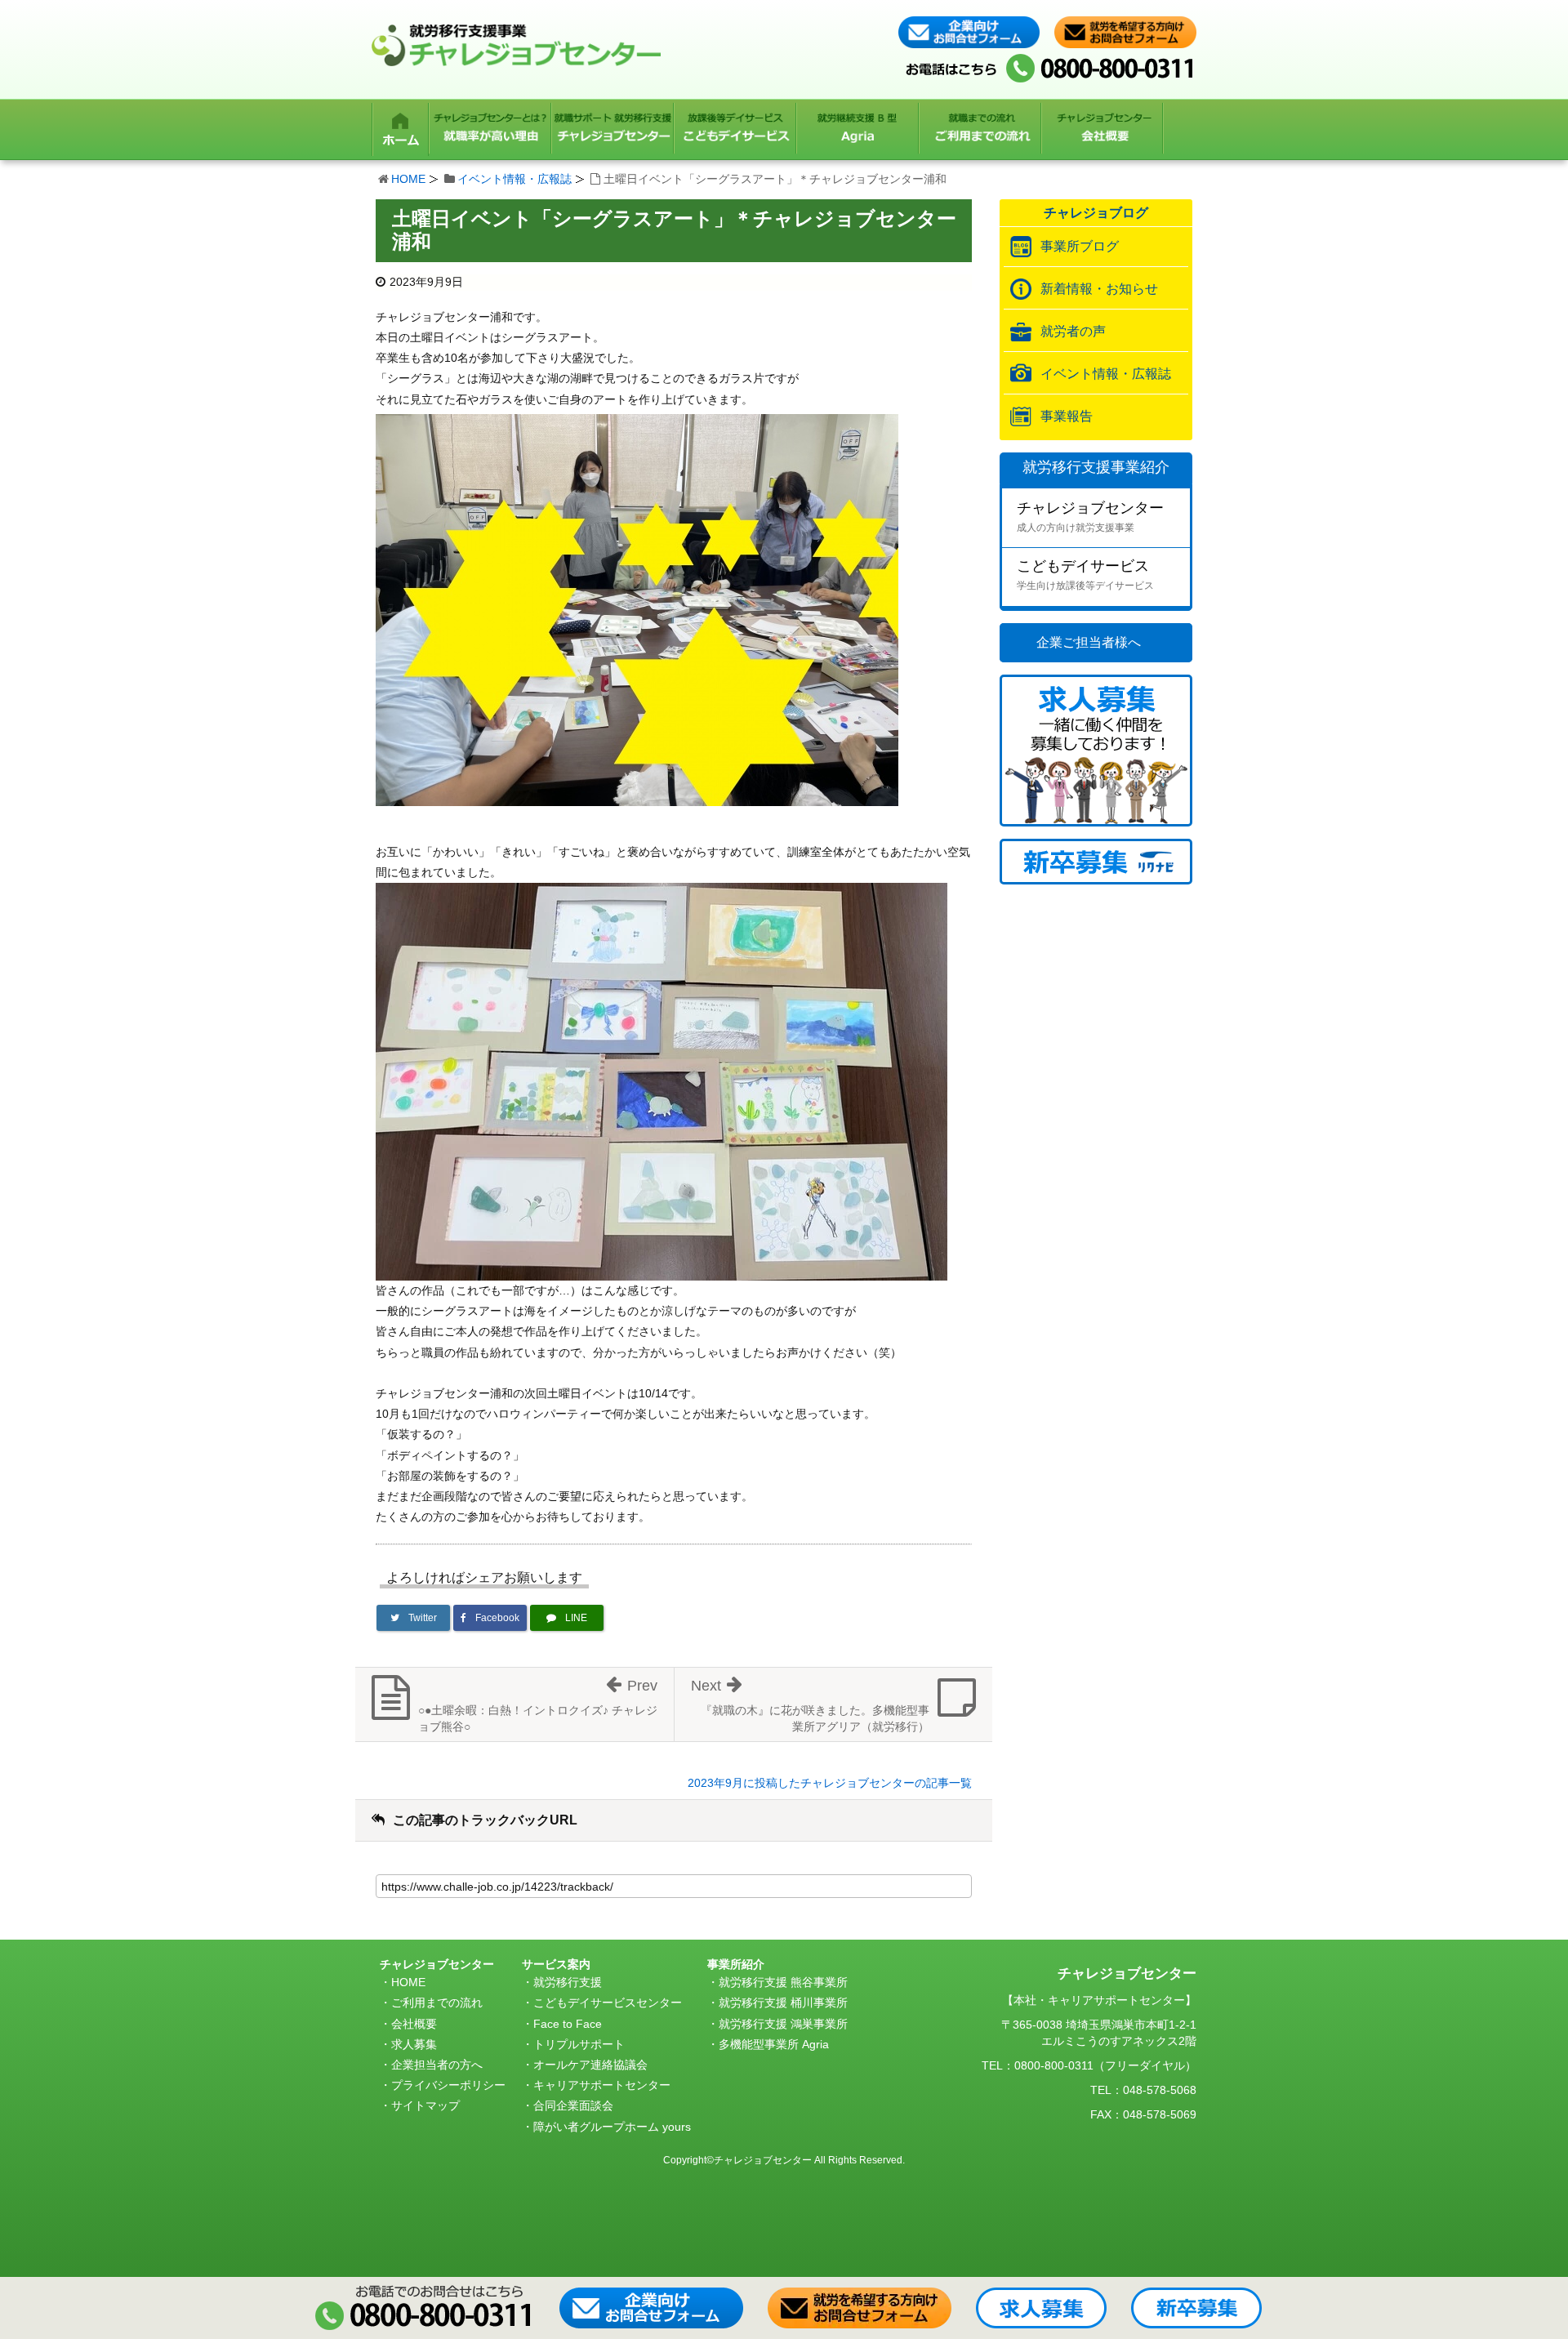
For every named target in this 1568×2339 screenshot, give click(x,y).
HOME (408, 179)
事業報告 (1067, 416)
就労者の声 (1073, 331)
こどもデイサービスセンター (608, 2003)
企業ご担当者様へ (1089, 642)
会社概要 (414, 2024)
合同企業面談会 (573, 2105)
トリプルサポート (579, 2044)
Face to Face (568, 2024)
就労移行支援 (568, 1982)
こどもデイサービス (1085, 575)
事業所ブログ (1080, 246)
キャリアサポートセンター (602, 2085)
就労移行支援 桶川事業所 (783, 2003)
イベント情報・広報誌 (514, 179)
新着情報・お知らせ (1099, 289)
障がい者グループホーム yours (612, 2127)
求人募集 (414, 2044)
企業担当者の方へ (437, 2065)
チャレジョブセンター (1090, 517)
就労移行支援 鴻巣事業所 (783, 2024)
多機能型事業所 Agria (774, 2044)
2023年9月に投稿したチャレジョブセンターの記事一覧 (830, 1783)
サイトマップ (425, 2105)
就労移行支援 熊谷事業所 (783, 1982)
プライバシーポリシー (448, 2085)
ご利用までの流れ (437, 2003)
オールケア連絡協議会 (590, 2065)
